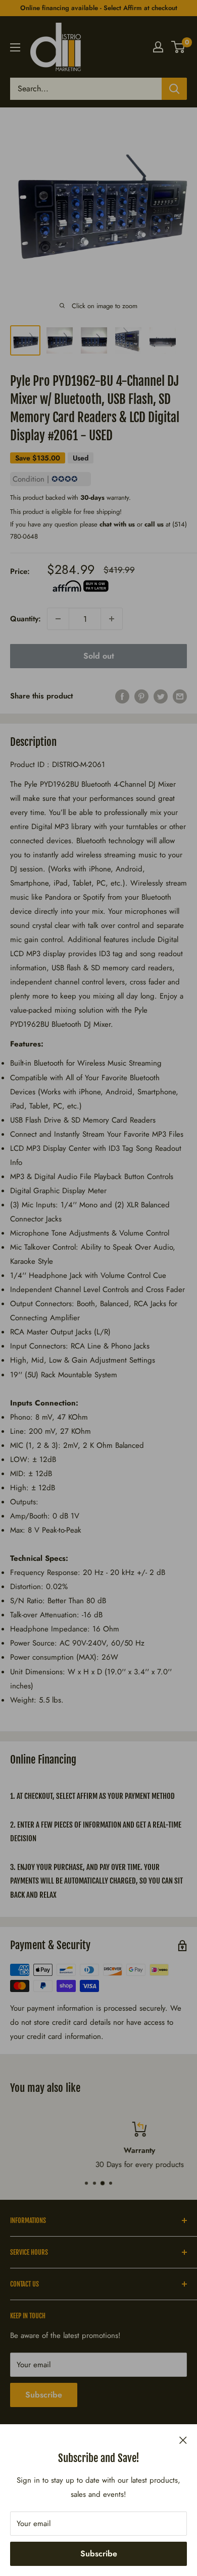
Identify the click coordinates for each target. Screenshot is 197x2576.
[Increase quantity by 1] (112, 619)
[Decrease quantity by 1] (58, 619)
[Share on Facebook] (122, 696)
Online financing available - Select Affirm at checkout (99, 8)
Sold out (99, 656)
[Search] (174, 89)
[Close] (183, 2439)
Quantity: (26, 619)
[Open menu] (15, 47)
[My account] (158, 47)
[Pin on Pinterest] (141, 696)
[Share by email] (180, 696)
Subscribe (99, 2554)
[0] (179, 47)
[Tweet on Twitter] (161, 696)
